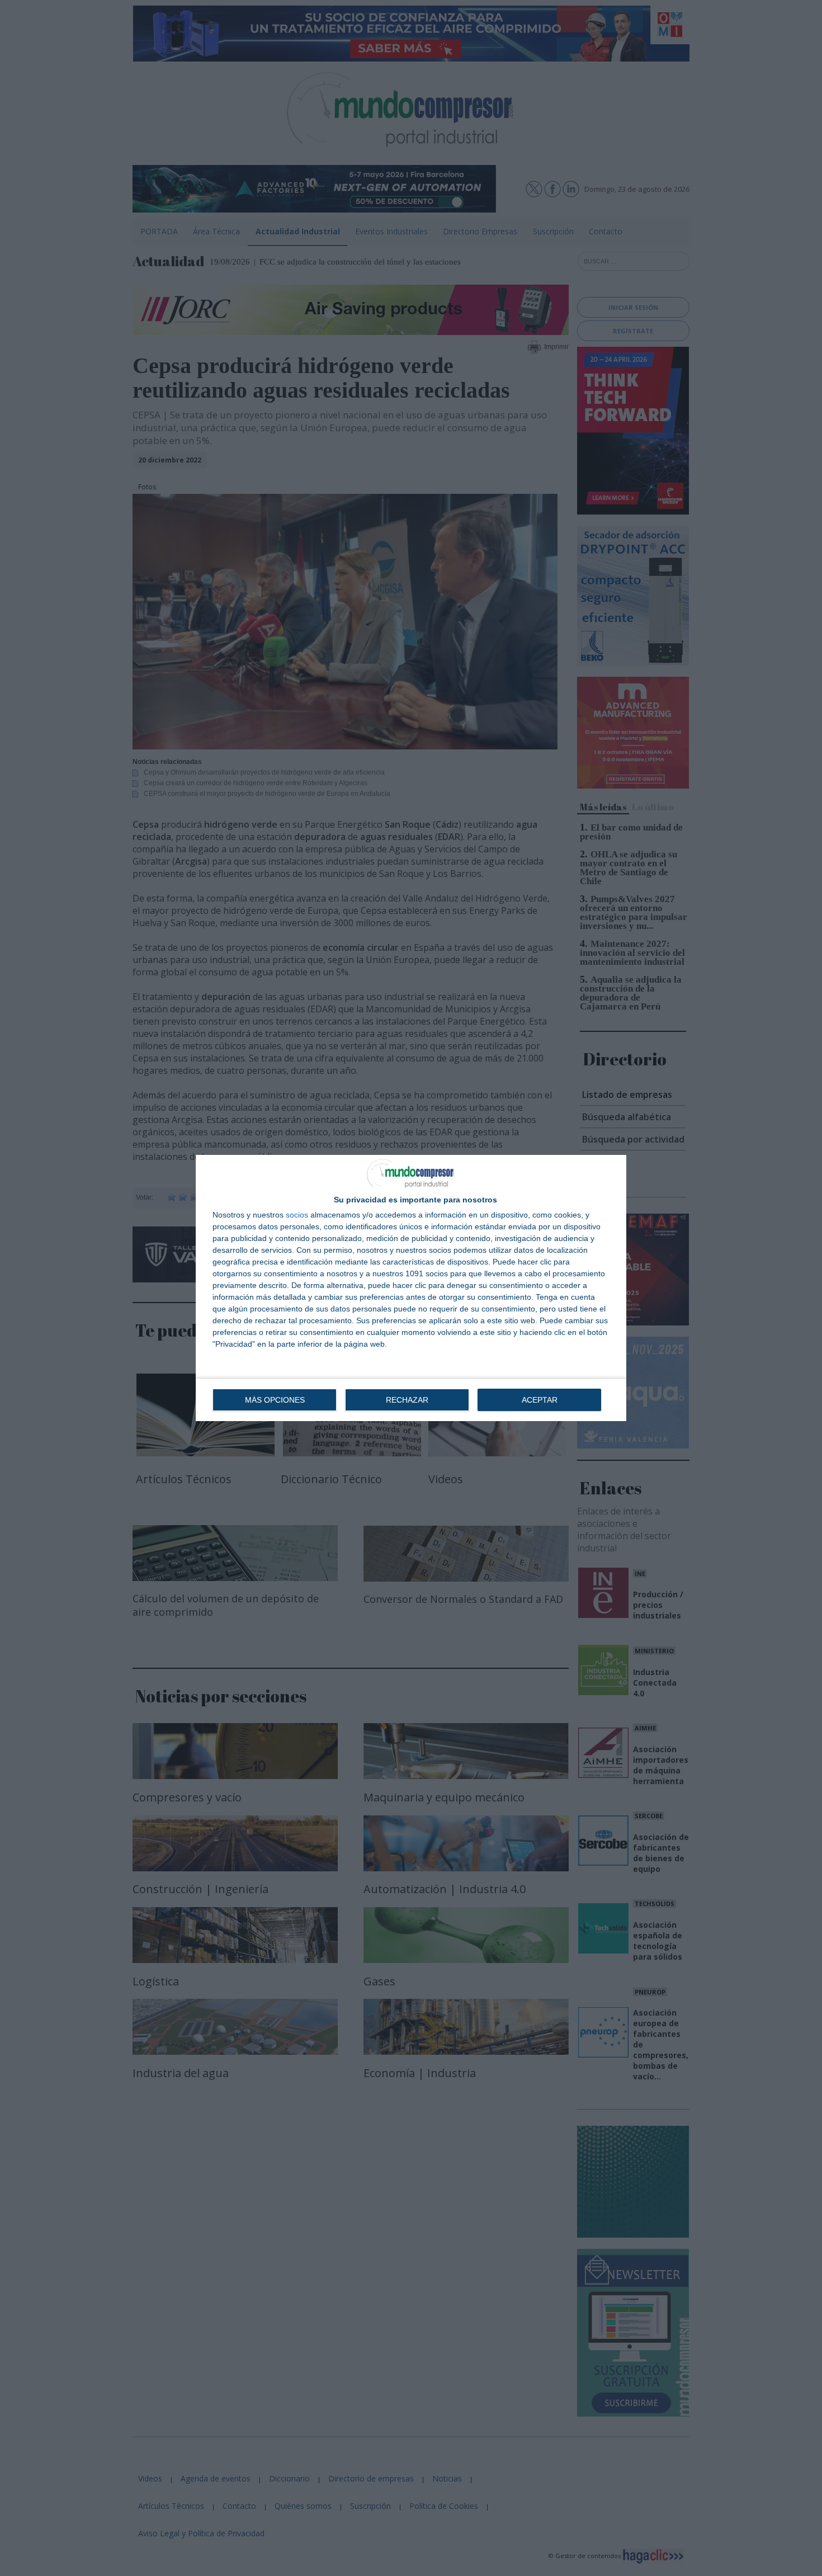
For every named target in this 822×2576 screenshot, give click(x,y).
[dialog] (411, 1288)
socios (297, 1215)
